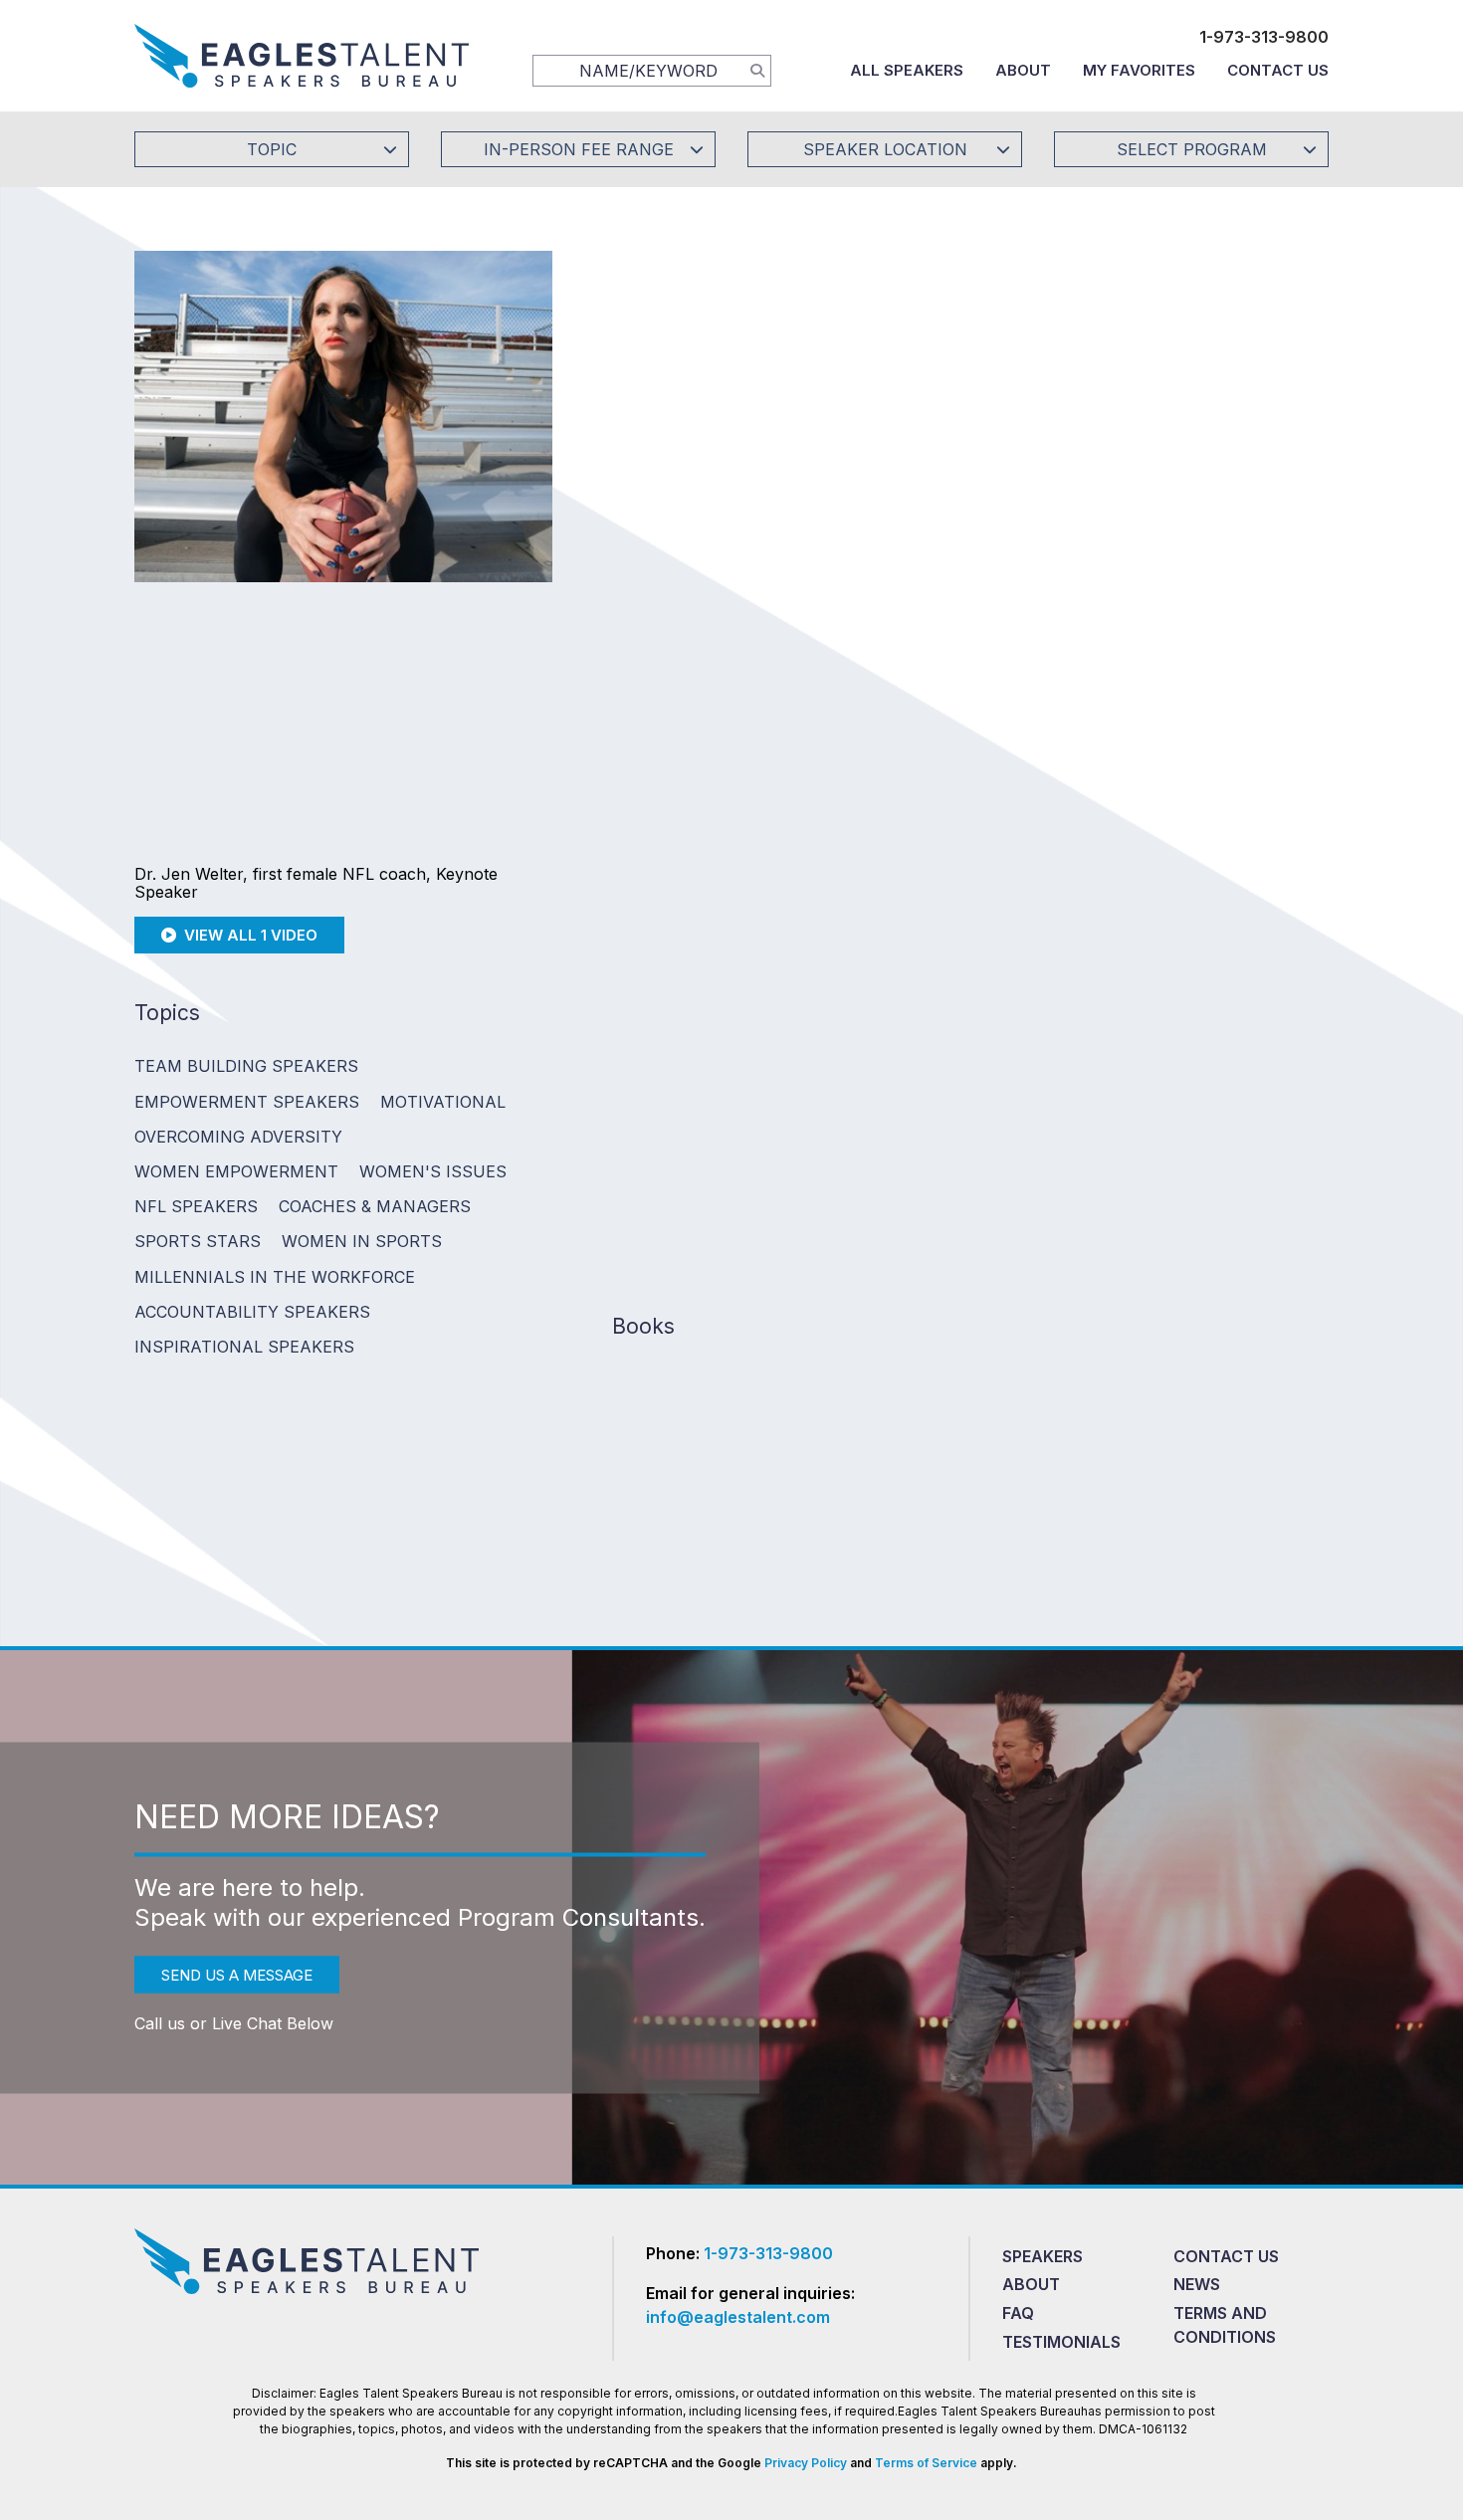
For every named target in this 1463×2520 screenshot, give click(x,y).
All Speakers (907, 70)
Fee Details (645, 608)
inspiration (762, 1000)
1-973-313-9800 (1264, 37)
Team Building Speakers (246, 1066)
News (1197, 2284)
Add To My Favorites (723, 474)
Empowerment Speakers (247, 1102)
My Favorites (1139, 70)
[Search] (757, 70)
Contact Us (1278, 70)
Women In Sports (362, 1241)
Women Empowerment (236, 1171)
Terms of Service (926, 2463)
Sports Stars (198, 1241)
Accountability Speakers (252, 1312)
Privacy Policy (806, 2463)
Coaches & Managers (375, 1206)
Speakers (1043, 2256)
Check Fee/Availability (965, 474)
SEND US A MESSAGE (237, 1974)
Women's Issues (433, 1171)
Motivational (443, 1102)
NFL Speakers (196, 1206)
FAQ (1018, 2313)
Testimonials (1061, 2342)
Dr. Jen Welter (669, 945)
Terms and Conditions (1225, 2325)
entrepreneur (1265, 972)
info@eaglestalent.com (738, 2317)
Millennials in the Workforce (275, 1277)
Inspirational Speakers (244, 1347)
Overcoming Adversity (238, 1137)
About (1023, 70)
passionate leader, (940, 972)
